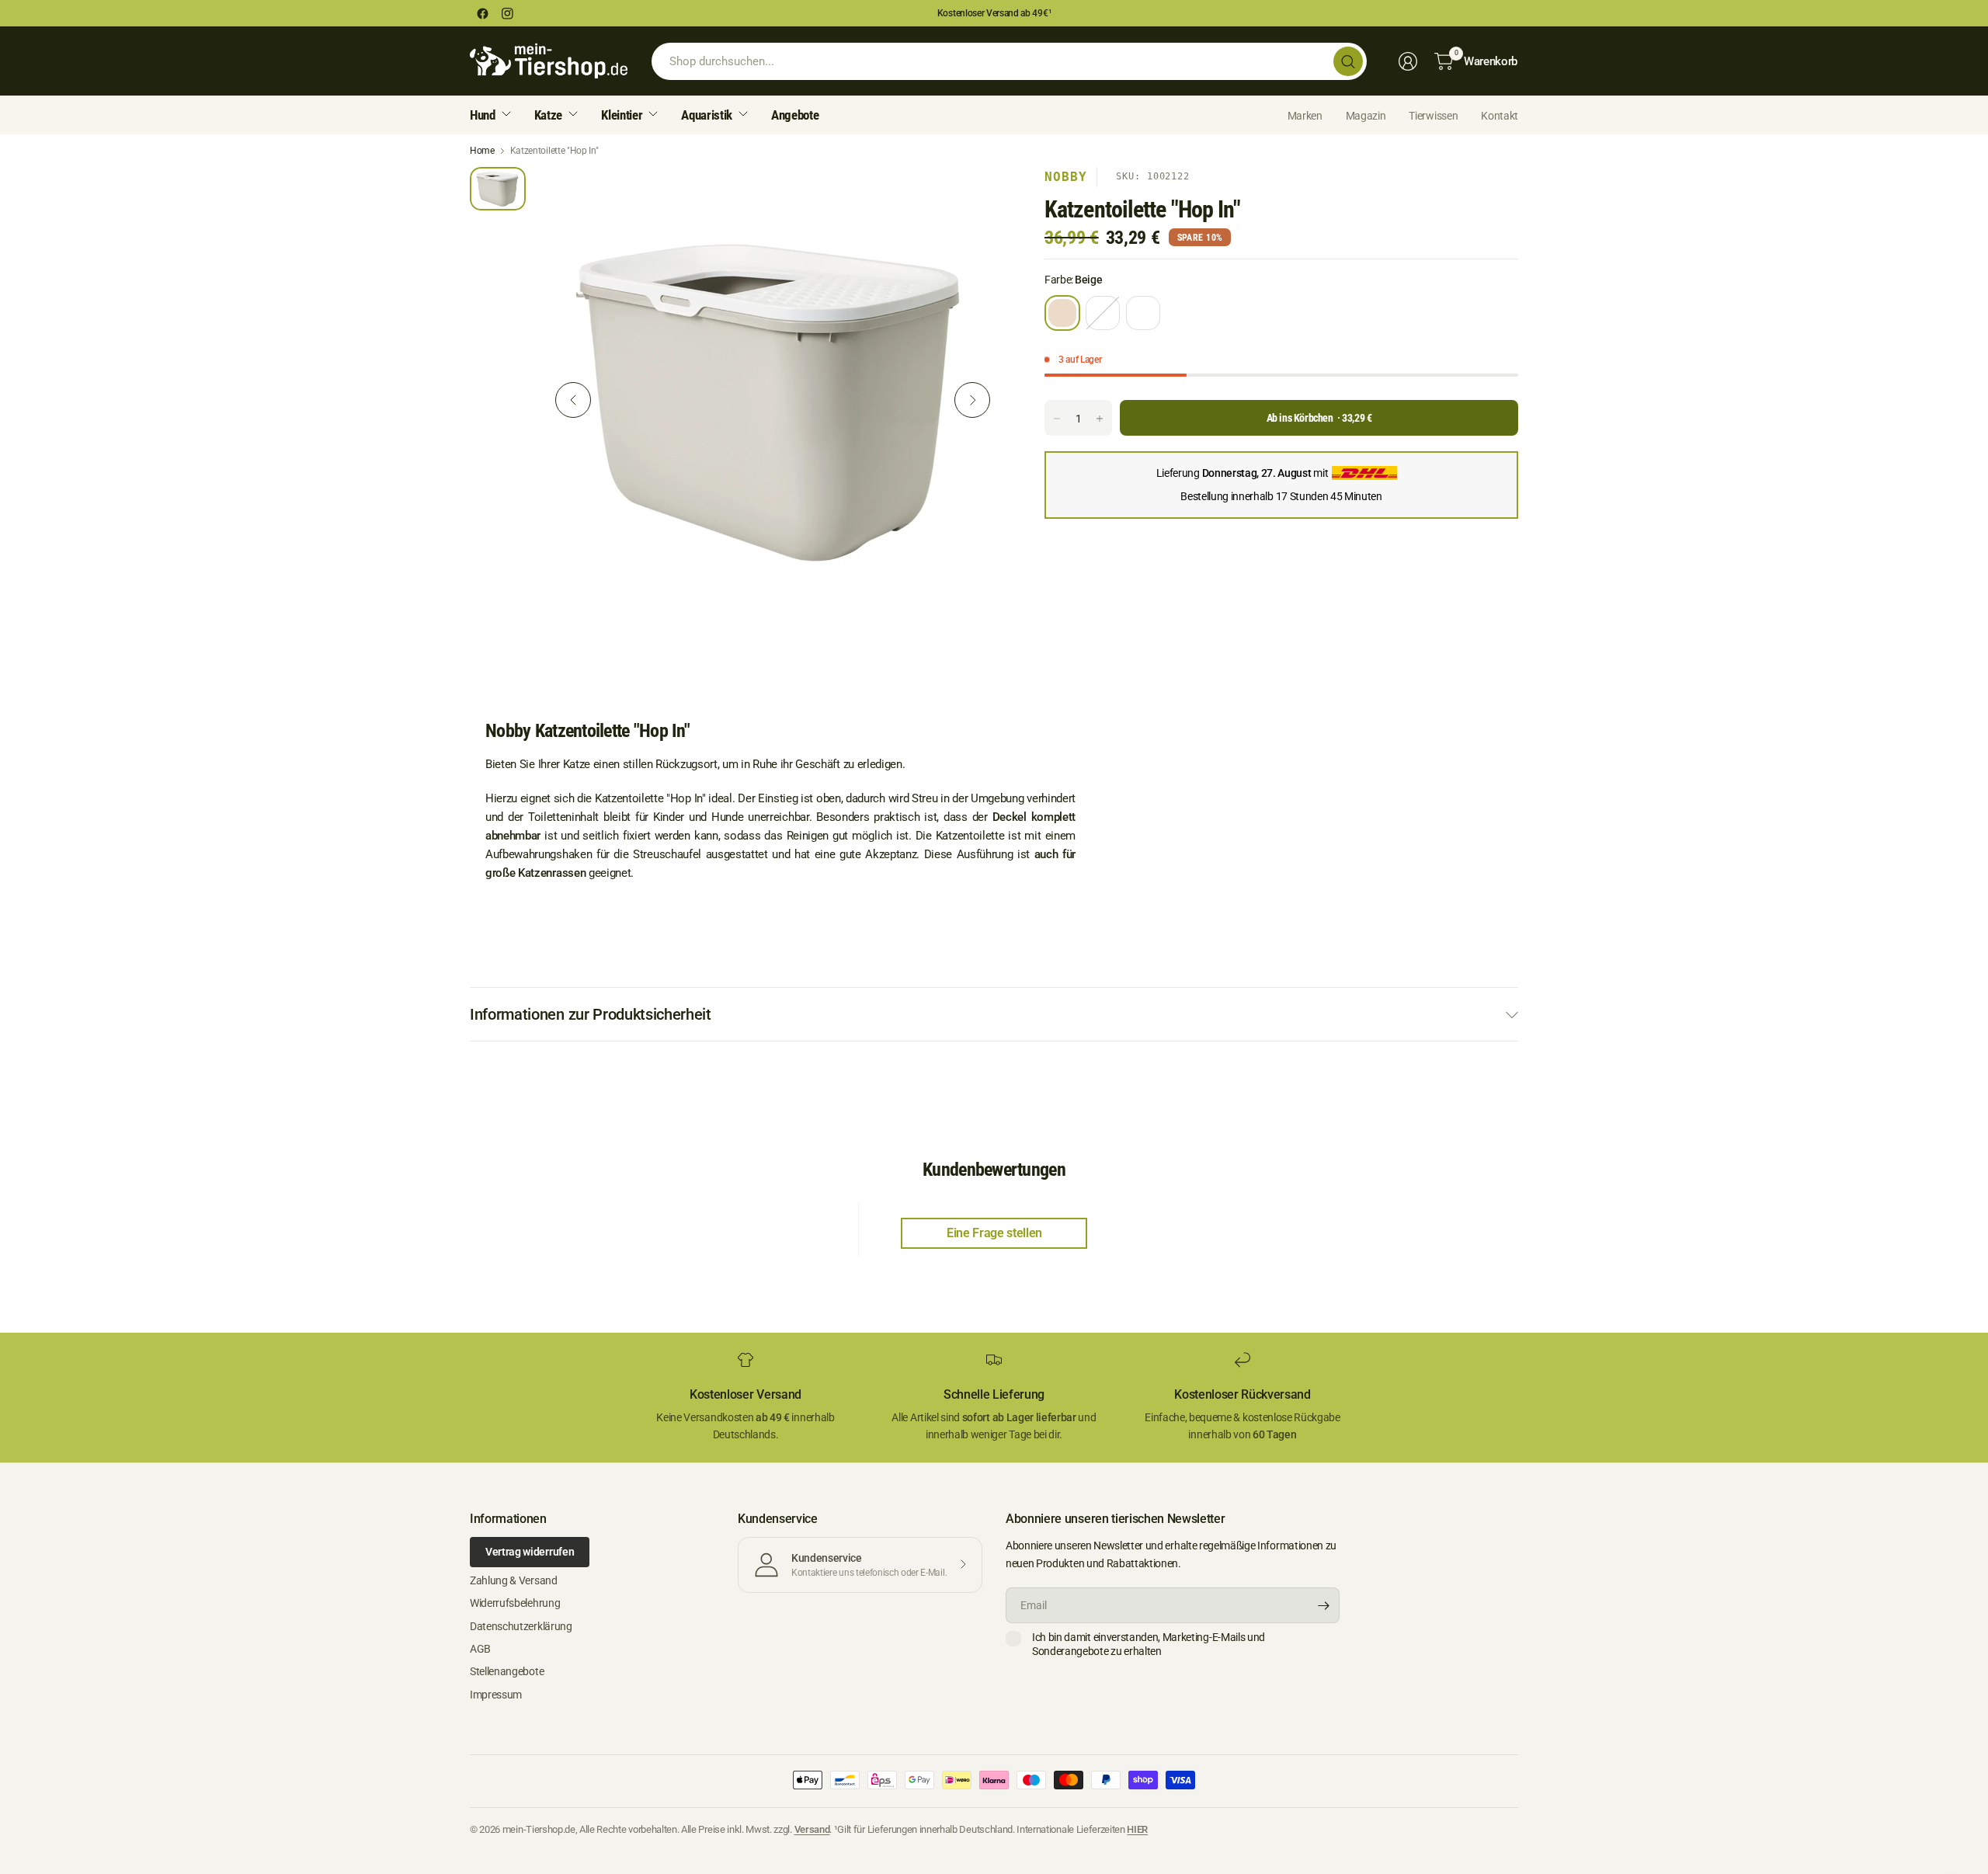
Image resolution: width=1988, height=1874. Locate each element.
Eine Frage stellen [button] (994, 1233)
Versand (812, 1829)
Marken (1305, 116)
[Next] (972, 400)
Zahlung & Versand (514, 1580)
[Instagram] (507, 13)
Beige (1062, 313)
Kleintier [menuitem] (622, 115)
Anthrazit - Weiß (1143, 313)
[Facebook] (482, 13)
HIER (1137, 1829)
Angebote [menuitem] (795, 115)
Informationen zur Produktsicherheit (591, 1014)
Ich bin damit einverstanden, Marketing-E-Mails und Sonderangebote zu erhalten (1149, 1644)
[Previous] (573, 400)
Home (482, 151)
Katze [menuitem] (548, 115)
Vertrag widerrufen (530, 1552)
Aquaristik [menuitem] (707, 115)
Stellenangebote (507, 1671)
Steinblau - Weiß (1103, 313)
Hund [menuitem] (483, 115)
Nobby (1066, 177)
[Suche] (1348, 61)
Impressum (496, 1695)
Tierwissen (1433, 116)
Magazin (1366, 116)
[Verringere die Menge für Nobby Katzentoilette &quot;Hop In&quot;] (1057, 419)
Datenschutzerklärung (521, 1626)
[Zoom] (976, 196)
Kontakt (1500, 116)
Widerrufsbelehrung (515, 1603)
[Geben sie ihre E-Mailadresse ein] (1324, 1605)
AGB (480, 1649)
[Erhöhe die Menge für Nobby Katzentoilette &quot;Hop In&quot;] (1100, 419)
